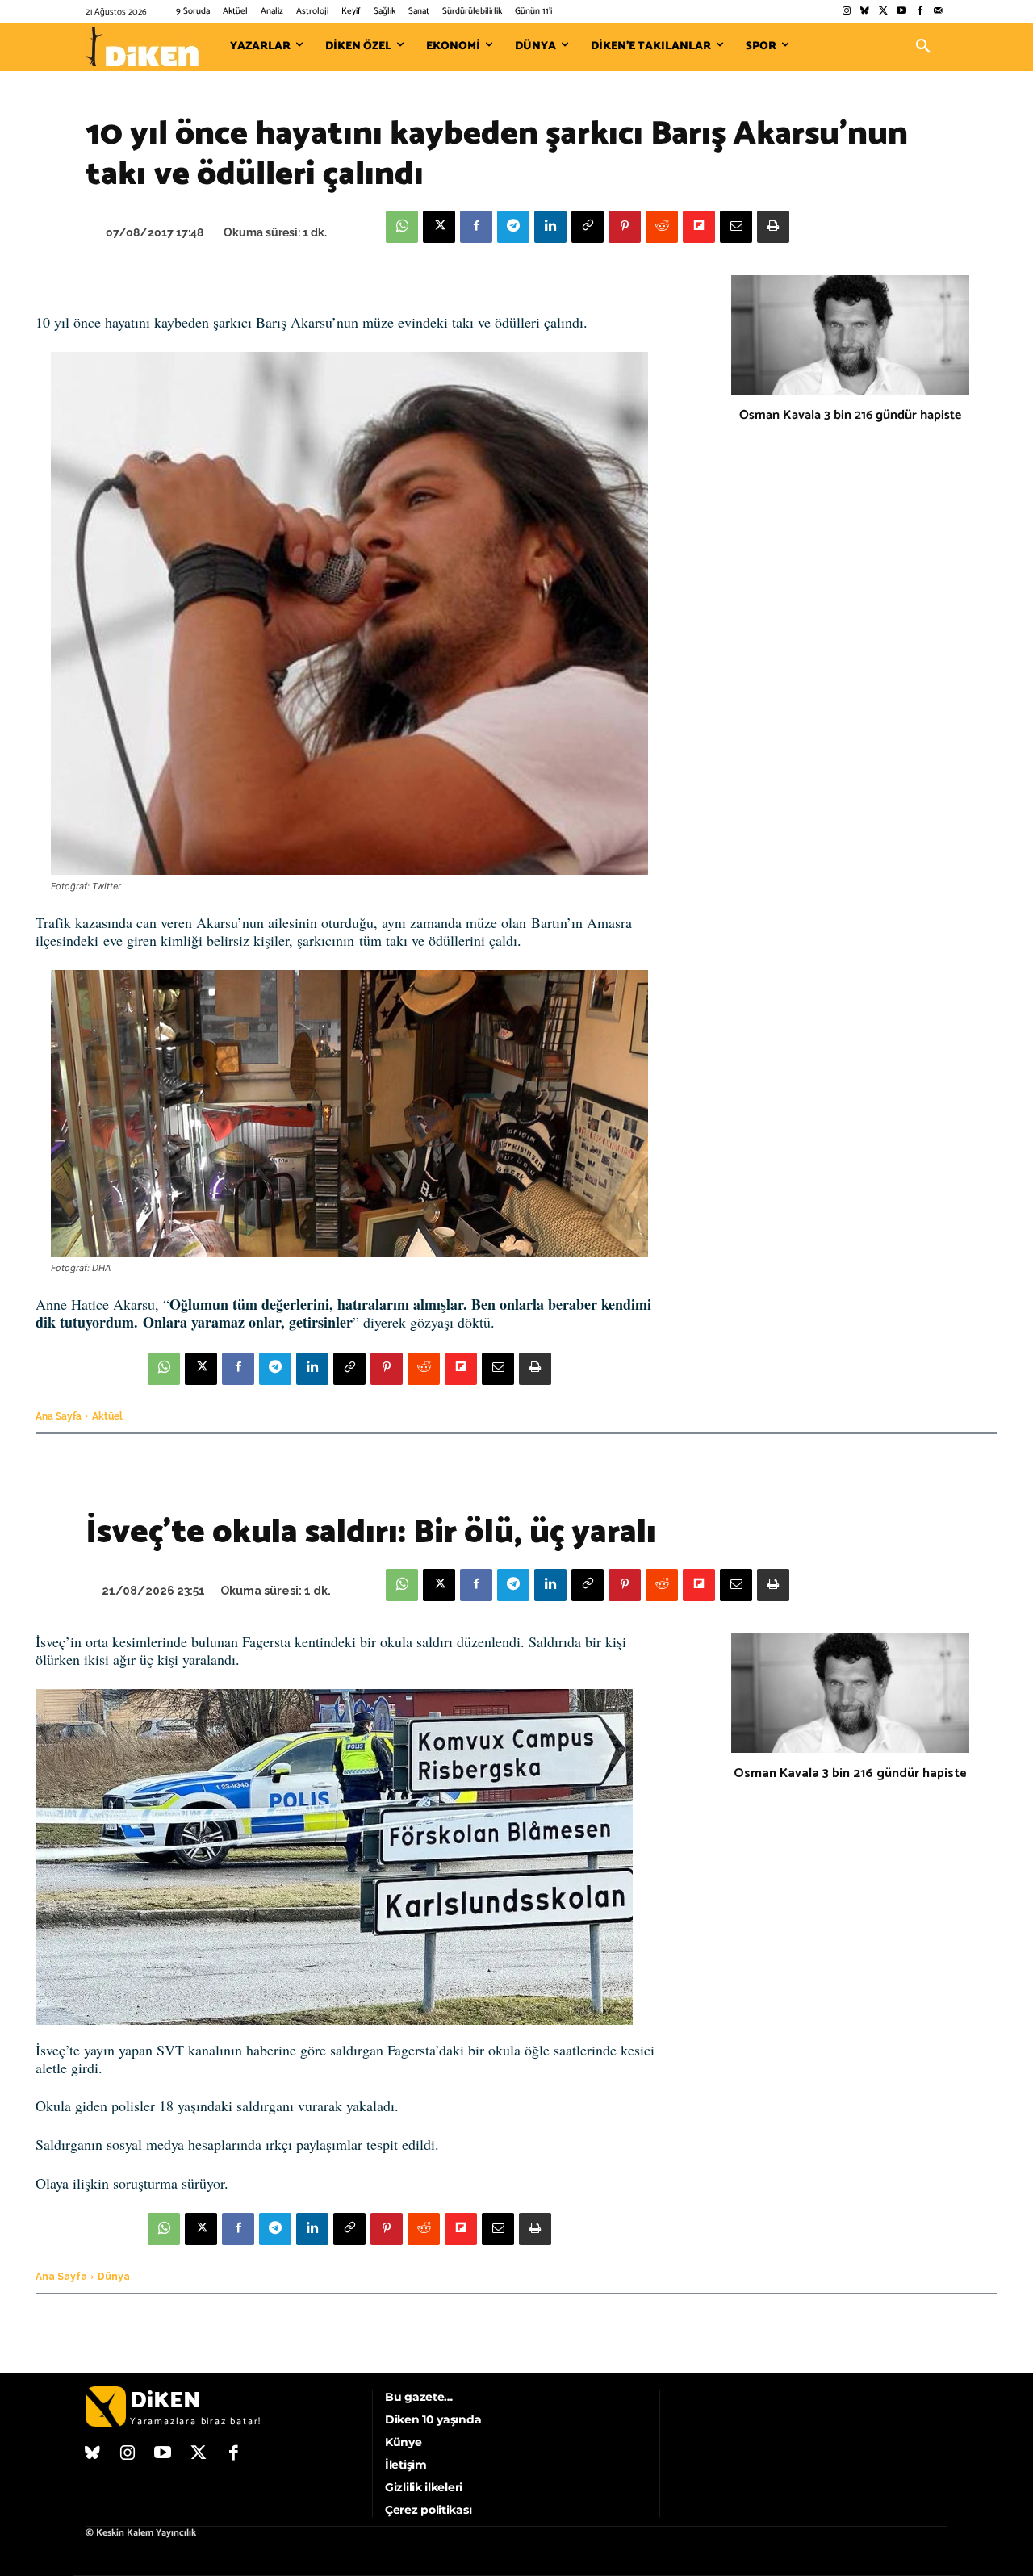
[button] (923, 47)
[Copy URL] (588, 227)
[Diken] (142, 47)
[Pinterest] (625, 227)
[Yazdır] (773, 227)
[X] (439, 227)
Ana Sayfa (59, 1416)
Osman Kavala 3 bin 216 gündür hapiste (850, 415)
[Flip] (699, 227)
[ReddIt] (662, 227)
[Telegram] (513, 227)
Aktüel (107, 1416)
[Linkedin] (550, 227)
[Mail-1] (938, 12)
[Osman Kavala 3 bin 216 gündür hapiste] (850, 335)
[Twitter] (883, 12)
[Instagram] (846, 12)
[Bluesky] (865, 12)
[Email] (736, 227)
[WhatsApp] (402, 227)
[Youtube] (902, 12)
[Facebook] (920, 12)
